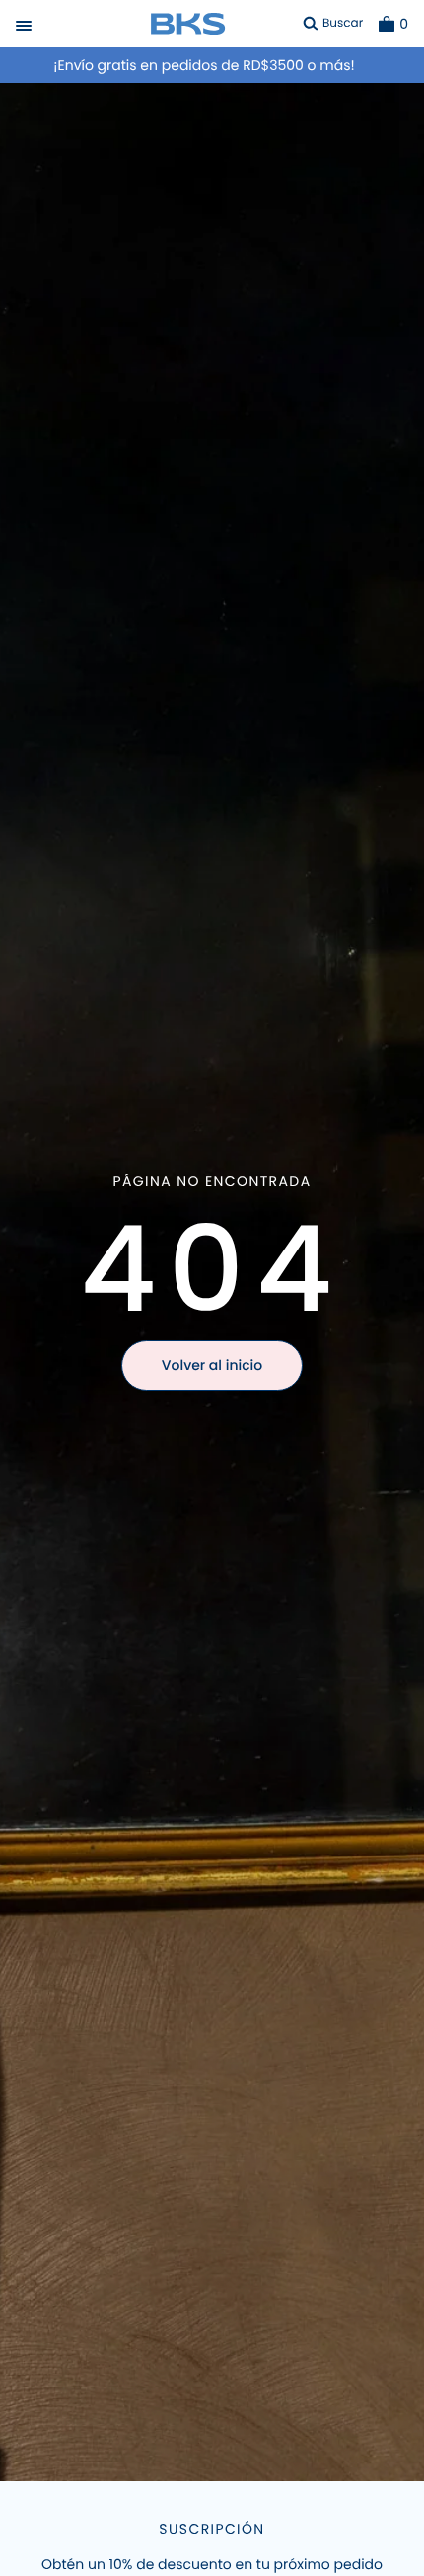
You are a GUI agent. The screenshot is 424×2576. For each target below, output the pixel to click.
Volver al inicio (212, 1365)
